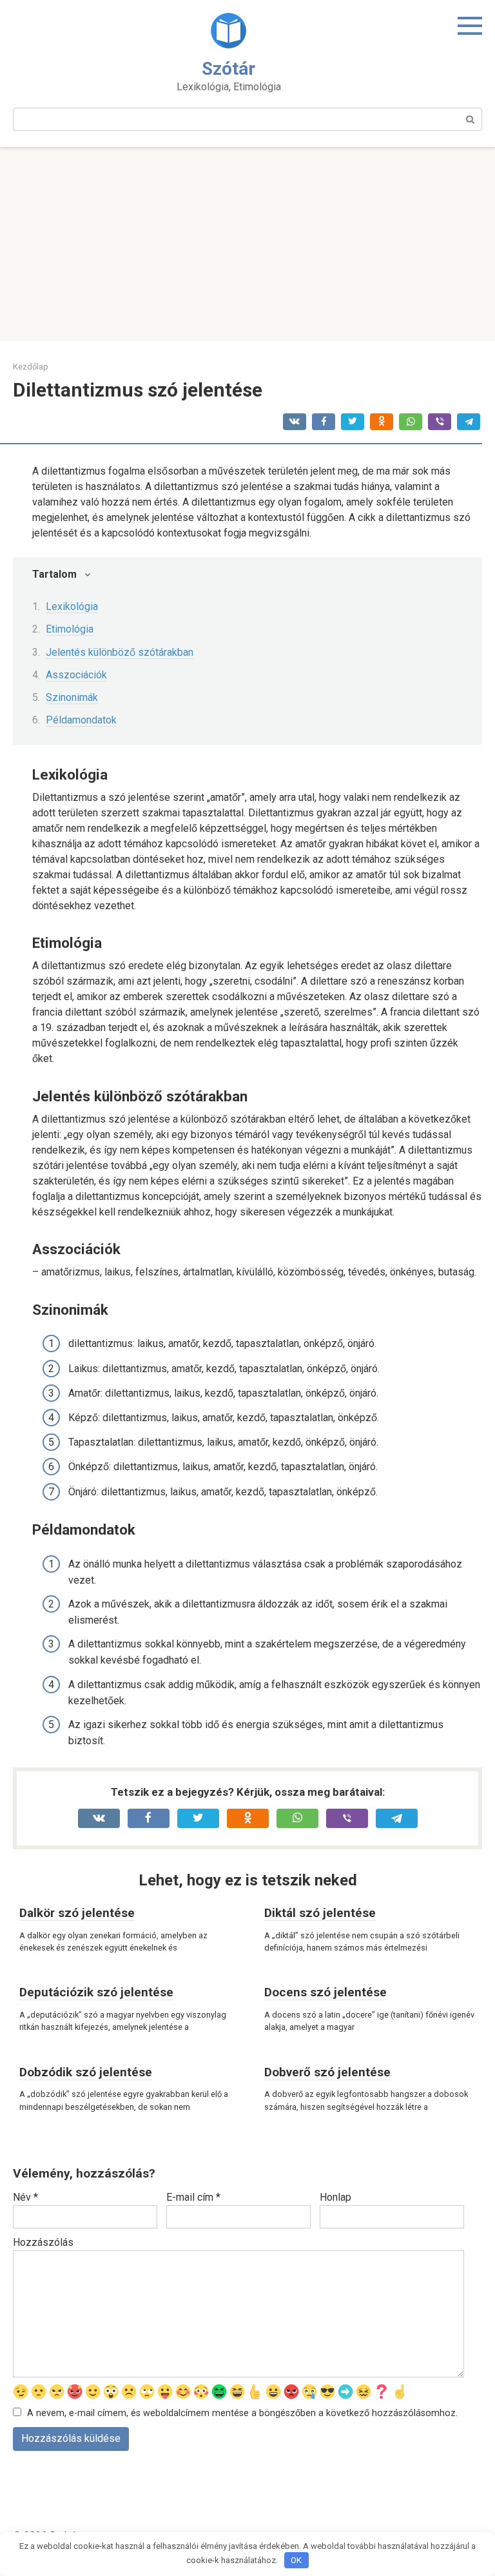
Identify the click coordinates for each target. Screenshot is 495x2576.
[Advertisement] (247, 244)
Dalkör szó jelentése (77, 1913)
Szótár (228, 69)
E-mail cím (193, 2197)
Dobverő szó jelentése (327, 2072)
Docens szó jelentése (325, 1992)
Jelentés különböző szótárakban (120, 652)
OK (296, 2560)
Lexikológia (72, 606)
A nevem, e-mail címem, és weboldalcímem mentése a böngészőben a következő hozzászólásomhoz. (242, 2413)
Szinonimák (72, 697)
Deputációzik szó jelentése (96, 1992)
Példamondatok (81, 720)
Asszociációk (76, 675)
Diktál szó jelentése (320, 1913)
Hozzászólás (43, 2242)
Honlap (335, 2197)
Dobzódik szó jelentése (86, 2072)
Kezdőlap (31, 367)
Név (25, 2197)
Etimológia (70, 629)
